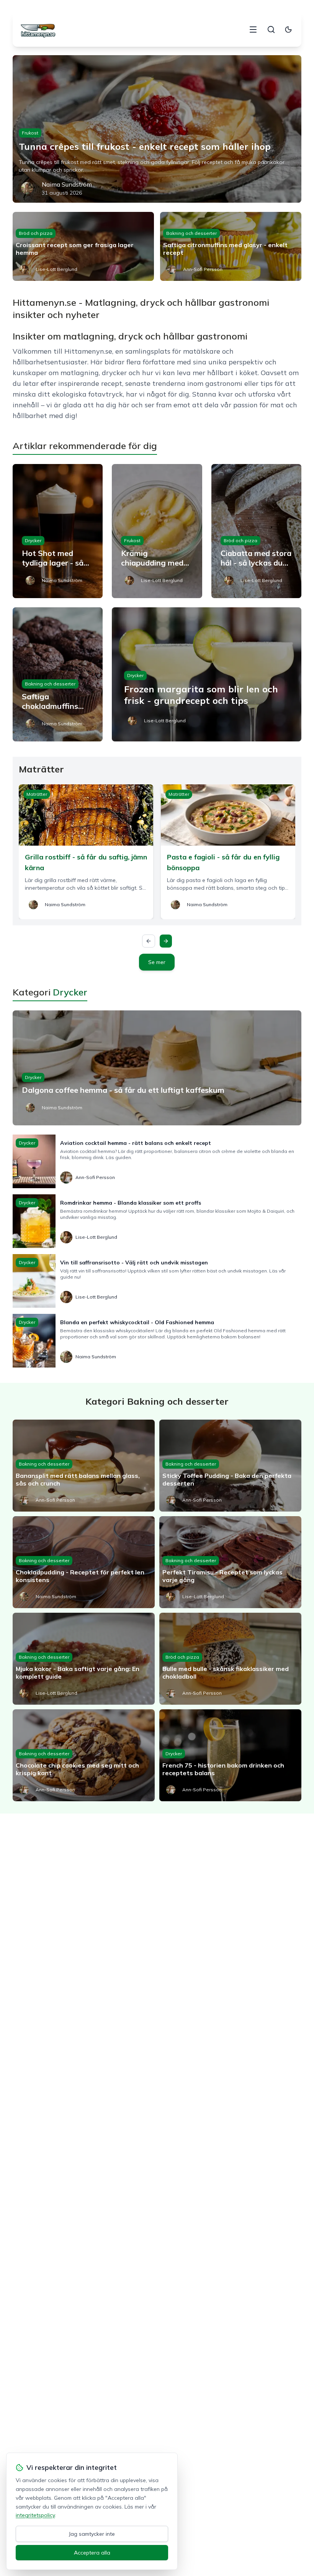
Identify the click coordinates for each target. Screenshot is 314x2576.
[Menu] (253, 30)
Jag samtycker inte (92, 2534)
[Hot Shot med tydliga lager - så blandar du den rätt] (58, 531)
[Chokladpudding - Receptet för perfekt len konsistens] (84, 1562)
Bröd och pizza (36, 233)
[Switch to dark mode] (288, 30)
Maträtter (37, 794)
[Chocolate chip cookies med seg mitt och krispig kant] (84, 1755)
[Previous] (149, 941)
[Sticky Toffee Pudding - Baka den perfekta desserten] (230, 1466)
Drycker (33, 540)
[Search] (271, 30)
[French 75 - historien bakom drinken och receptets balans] (230, 1755)
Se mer (157, 962)
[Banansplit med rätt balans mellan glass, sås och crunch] (84, 1466)
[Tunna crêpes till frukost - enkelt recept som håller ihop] (157, 129)
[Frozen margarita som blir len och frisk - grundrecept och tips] (207, 674)
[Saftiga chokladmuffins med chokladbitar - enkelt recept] (58, 674)
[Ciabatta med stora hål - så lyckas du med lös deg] (256, 531)
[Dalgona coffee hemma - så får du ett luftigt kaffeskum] (157, 1068)
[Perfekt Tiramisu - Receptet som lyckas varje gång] (230, 1562)
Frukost (30, 133)
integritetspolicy (35, 2515)
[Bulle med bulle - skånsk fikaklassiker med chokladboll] (230, 1659)
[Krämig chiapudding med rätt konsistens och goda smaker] (157, 531)
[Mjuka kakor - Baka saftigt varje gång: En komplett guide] (84, 1659)
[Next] (166, 941)
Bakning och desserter (191, 233)
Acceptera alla (92, 2553)
